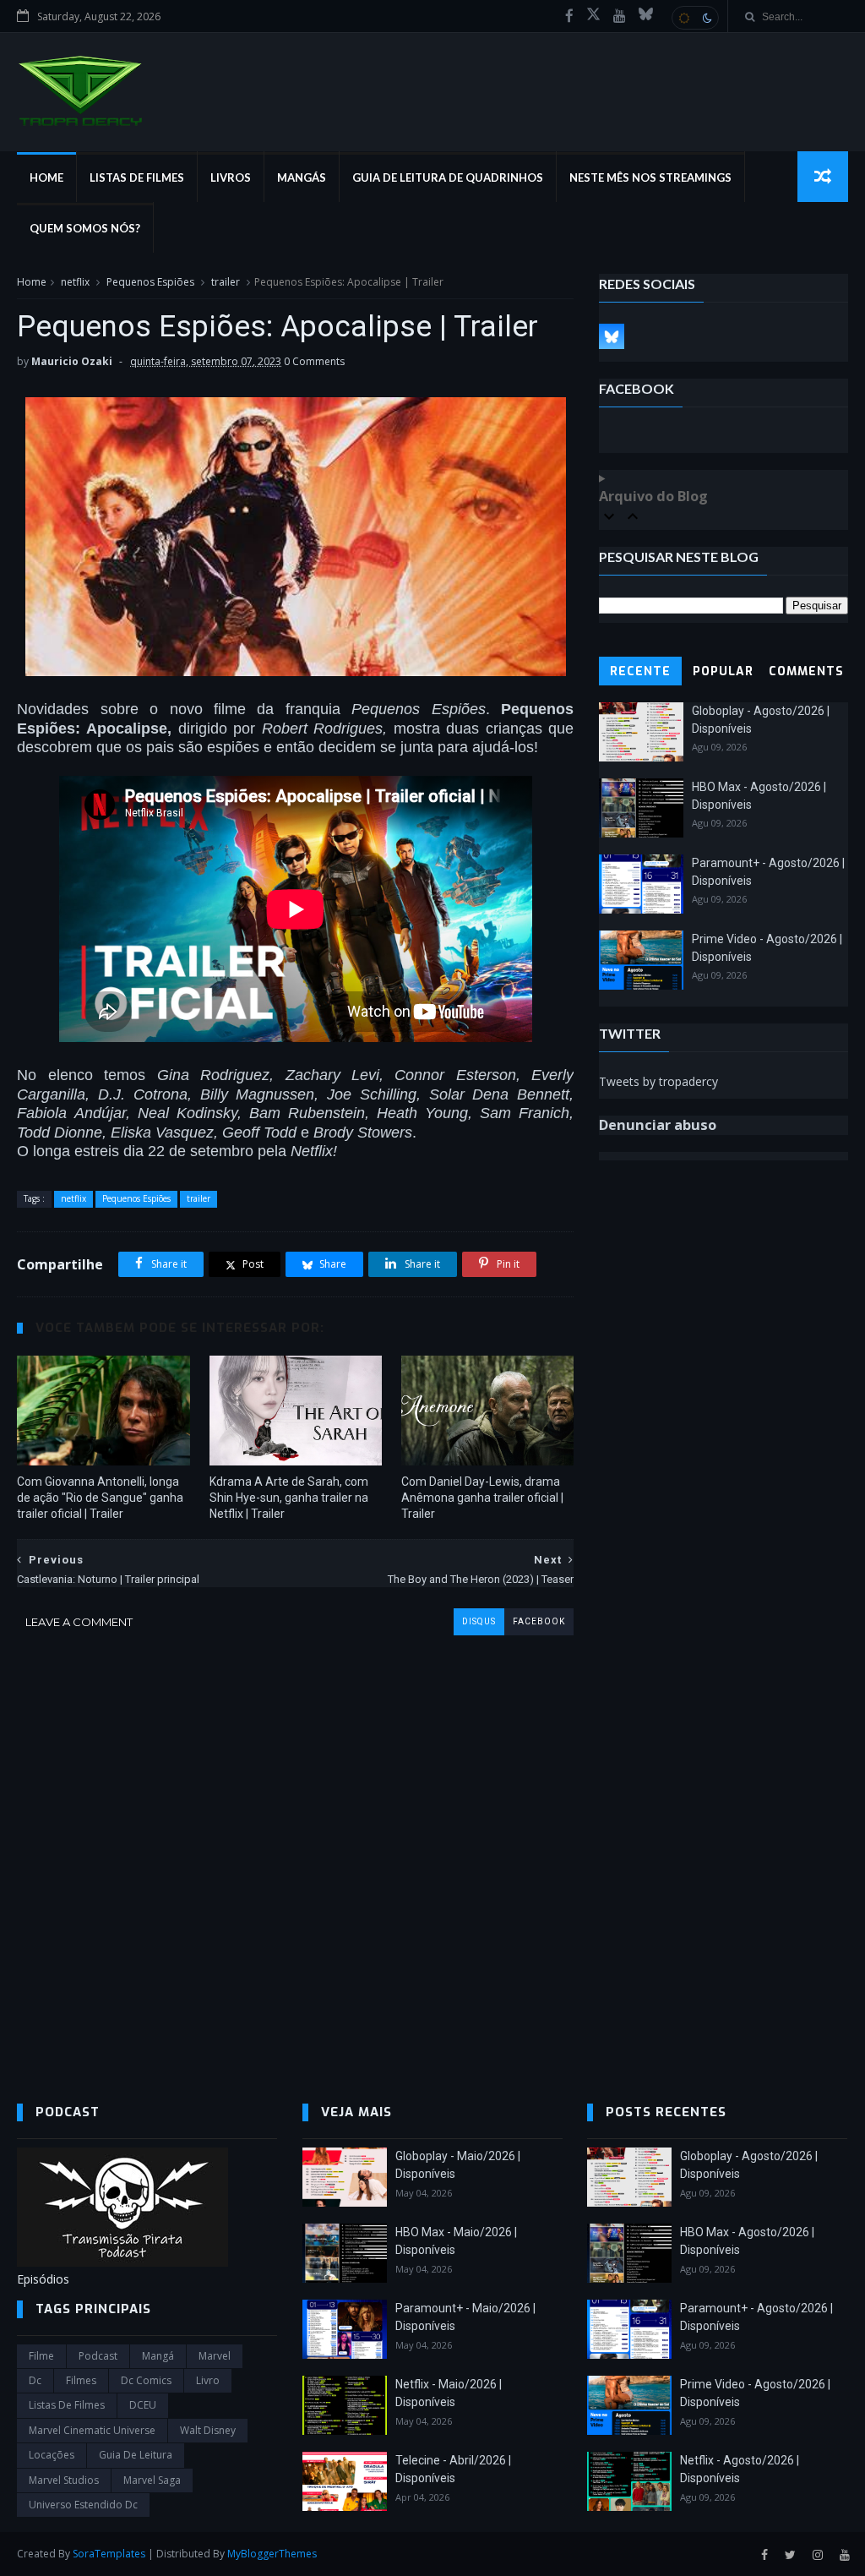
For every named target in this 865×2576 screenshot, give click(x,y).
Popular (723, 671)
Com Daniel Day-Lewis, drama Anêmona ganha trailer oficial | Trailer (482, 1498)
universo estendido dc (83, 2505)
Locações (52, 2455)
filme (41, 2356)
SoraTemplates (109, 2554)
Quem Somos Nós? (85, 228)
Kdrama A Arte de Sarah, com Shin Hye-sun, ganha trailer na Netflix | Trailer (289, 1498)
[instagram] (818, 2555)
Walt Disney (208, 2430)
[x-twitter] (593, 16)
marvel (215, 2356)
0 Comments (314, 361)
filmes (81, 2380)
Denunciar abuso (658, 1125)
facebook (539, 1621)
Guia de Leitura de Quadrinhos (448, 177)
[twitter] (790, 2555)
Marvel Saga (152, 2480)
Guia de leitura (136, 2455)
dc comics (146, 2380)
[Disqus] (295, 1847)
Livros (231, 177)
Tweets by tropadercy (658, 1081)
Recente (640, 671)
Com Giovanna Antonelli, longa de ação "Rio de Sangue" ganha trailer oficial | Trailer (100, 1498)
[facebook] (569, 16)
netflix (75, 282)
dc (35, 2380)
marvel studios (64, 2480)
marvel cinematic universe (92, 2430)
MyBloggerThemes (272, 2554)
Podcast (98, 2356)
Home (46, 177)
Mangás (302, 177)
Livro (208, 2380)
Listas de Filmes (137, 177)
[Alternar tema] (695, 18)
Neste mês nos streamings (650, 177)
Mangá (158, 2356)
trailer (226, 282)
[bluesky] (646, 16)
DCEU (143, 2405)
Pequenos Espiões (150, 282)
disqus (479, 1621)
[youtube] (620, 16)
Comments (806, 671)
